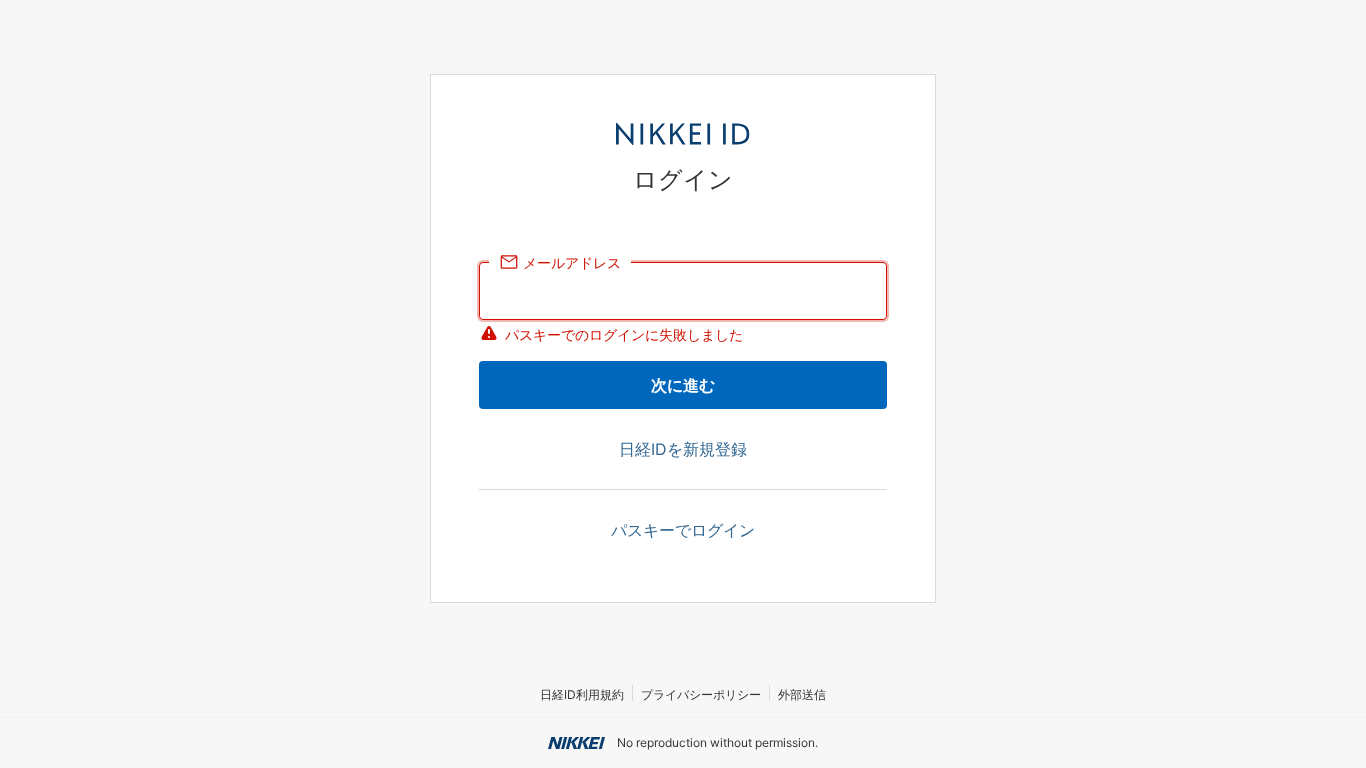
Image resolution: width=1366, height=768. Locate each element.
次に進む (683, 385)
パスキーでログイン (683, 530)
